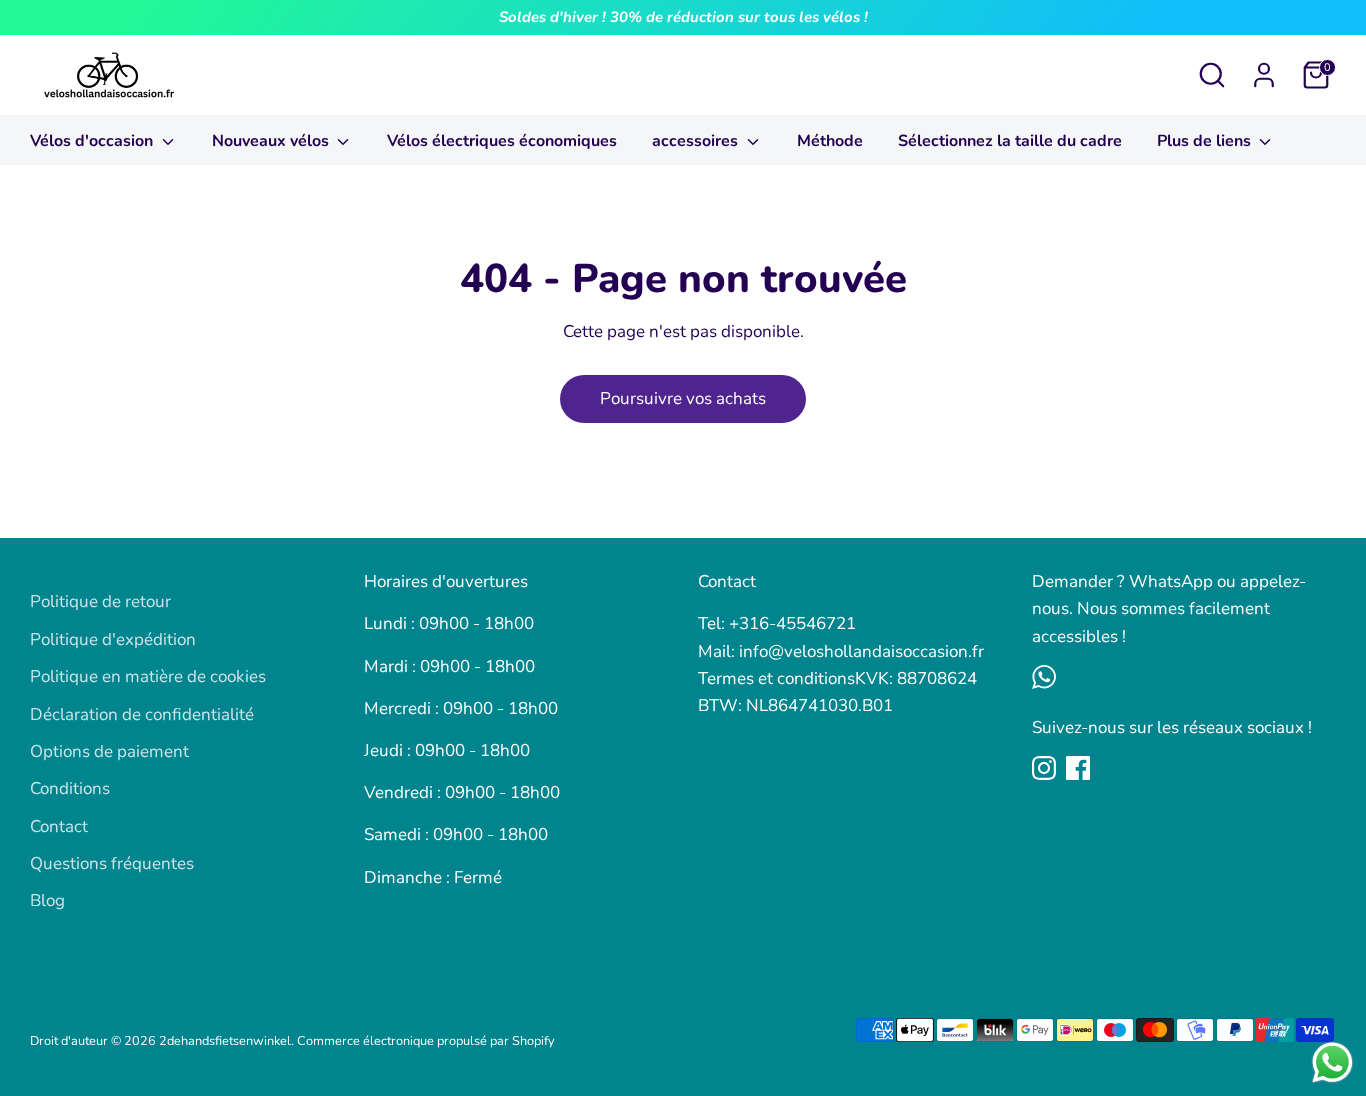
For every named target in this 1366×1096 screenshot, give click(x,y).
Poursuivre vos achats (683, 398)
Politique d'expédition (113, 639)
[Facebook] (1078, 768)
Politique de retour (100, 601)
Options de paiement (109, 751)
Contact (59, 826)
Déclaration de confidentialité (142, 714)
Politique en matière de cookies (148, 676)
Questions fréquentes (112, 863)
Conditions (70, 788)
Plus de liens (1206, 141)
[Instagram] (1044, 768)
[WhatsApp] (1044, 677)
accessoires (697, 141)
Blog (47, 900)
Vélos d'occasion (93, 141)
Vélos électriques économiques (502, 141)
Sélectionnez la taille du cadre (1010, 141)
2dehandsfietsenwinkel (225, 1041)
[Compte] (1264, 75)
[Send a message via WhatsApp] (1332, 1062)
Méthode (830, 141)
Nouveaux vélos (272, 141)
